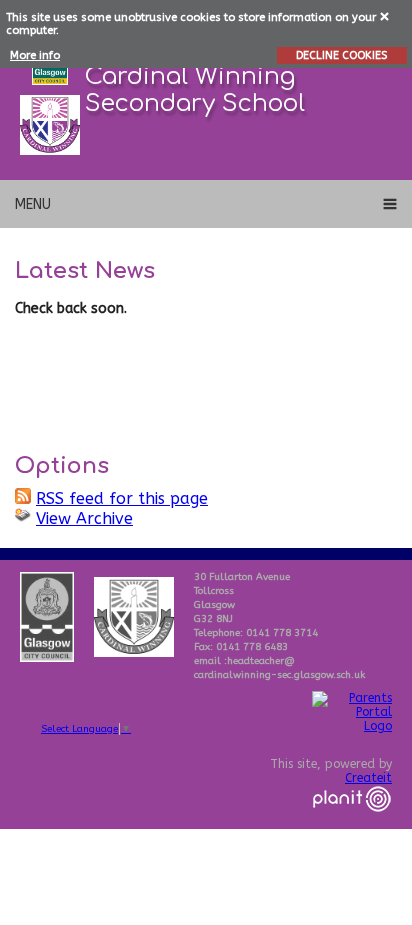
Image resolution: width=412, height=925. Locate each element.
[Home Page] (50, 125)
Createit (368, 778)
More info (35, 55)
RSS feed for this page (122, 498)
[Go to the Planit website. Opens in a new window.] (352, 824)
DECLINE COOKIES (341, 55)
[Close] (385, 15)
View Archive (84, 518)
